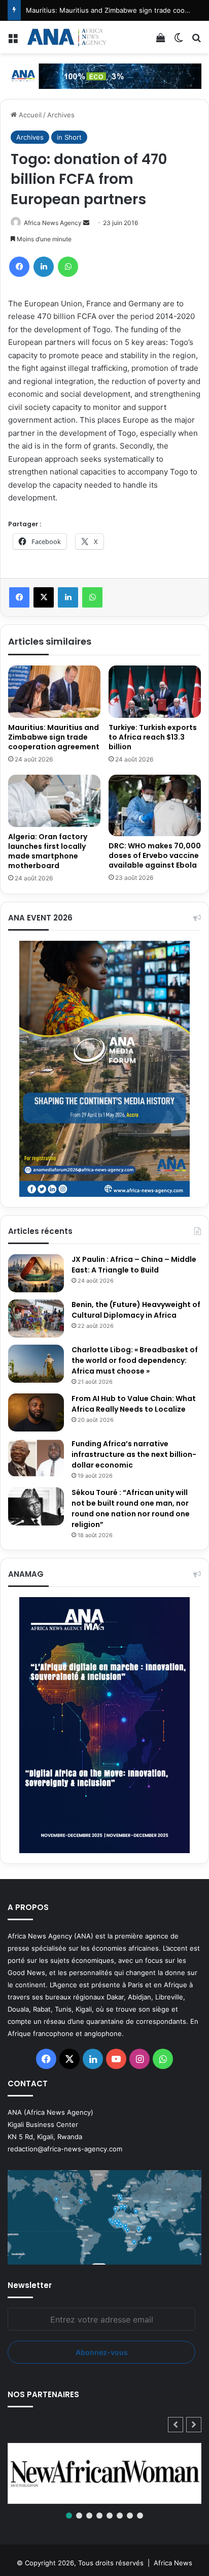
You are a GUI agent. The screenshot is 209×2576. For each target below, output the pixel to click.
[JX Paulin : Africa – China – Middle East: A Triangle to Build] (36, 1273)
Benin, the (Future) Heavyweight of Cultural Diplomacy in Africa (136, 1310)
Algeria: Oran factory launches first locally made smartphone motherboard (48, 851)
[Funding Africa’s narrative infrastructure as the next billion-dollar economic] (36, 1458)
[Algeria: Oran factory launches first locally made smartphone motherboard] (54, 801)
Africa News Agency (53, 223)
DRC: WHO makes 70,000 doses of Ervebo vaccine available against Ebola (155, 855)
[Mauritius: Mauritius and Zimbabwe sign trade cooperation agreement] (54, 692)
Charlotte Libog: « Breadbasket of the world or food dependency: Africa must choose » (135, 1360)
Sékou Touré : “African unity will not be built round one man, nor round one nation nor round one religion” (131, 1508)
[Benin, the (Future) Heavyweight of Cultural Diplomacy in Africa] (36, 1318)
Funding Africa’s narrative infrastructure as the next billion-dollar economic (134, 1454)
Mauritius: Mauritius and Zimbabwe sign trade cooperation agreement (54, 737)
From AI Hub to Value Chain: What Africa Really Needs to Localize (134, 1404)
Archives (61, 115)
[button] (194, 2425)
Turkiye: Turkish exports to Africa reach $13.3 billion (153, 737)
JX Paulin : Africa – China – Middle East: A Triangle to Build (134, 1265)
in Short (69, 137)
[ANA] (66, 37)
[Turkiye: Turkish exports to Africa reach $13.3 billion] (155, 692)
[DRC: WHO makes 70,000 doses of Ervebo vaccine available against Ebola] (155, 805)
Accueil (29, 115)
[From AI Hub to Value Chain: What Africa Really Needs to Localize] (36, 1412)
